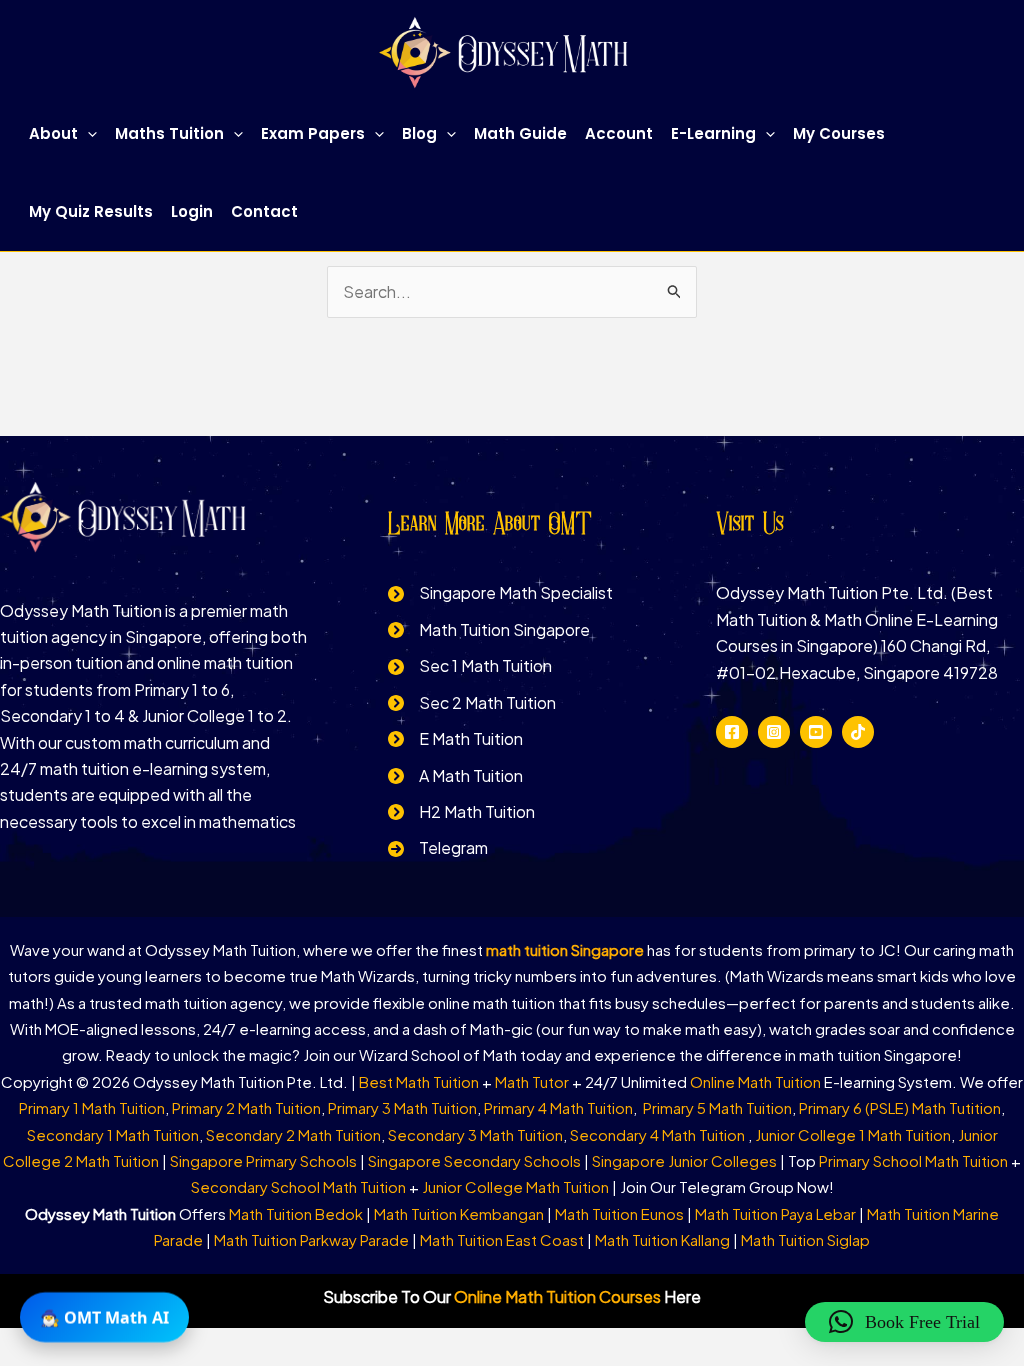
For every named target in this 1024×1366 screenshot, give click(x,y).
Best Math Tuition (419, 1081)
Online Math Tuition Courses (557, 1296)
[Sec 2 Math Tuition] (472, 703)
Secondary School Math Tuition (298, 1186)
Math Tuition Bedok (296, 1213)
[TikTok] (858, 732)
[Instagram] (774, 732)
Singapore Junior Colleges (684, 1160)
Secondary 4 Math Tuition (659, 1134)
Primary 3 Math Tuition (402, 1107)
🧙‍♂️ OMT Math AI (104, 1315)
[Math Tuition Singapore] (489, 630)
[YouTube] (816, 732)
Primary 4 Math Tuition (558, 1107)
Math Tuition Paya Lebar (775, 1213)
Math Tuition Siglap (805, 1239)
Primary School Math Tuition (913, 1160)
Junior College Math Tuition (515, 1186)
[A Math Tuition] (455, 776)
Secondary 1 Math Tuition (113, 1134)
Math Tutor (532, 1081)
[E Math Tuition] (455, 739)
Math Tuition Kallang (662, 1239)
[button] (87, 134)
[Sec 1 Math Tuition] (470, 666)
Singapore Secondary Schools (474, 1160)
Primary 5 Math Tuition (717, 1107)
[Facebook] (732, 732)
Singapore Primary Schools (263, 1160)
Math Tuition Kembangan (459, 1213)
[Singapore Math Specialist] (500, 593)
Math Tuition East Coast (502, 1239)
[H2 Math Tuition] (461, 812)
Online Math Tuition (755, 1081)
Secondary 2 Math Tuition (293, 1134)
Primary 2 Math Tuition (246, 1107)
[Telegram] (438, 848)
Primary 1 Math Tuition (92, 1107)
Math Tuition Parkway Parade (311, 1239)
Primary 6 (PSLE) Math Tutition (900, 1107)
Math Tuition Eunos (619, 1213)
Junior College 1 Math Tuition (853, 1134)
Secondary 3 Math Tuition (475, 1134)
